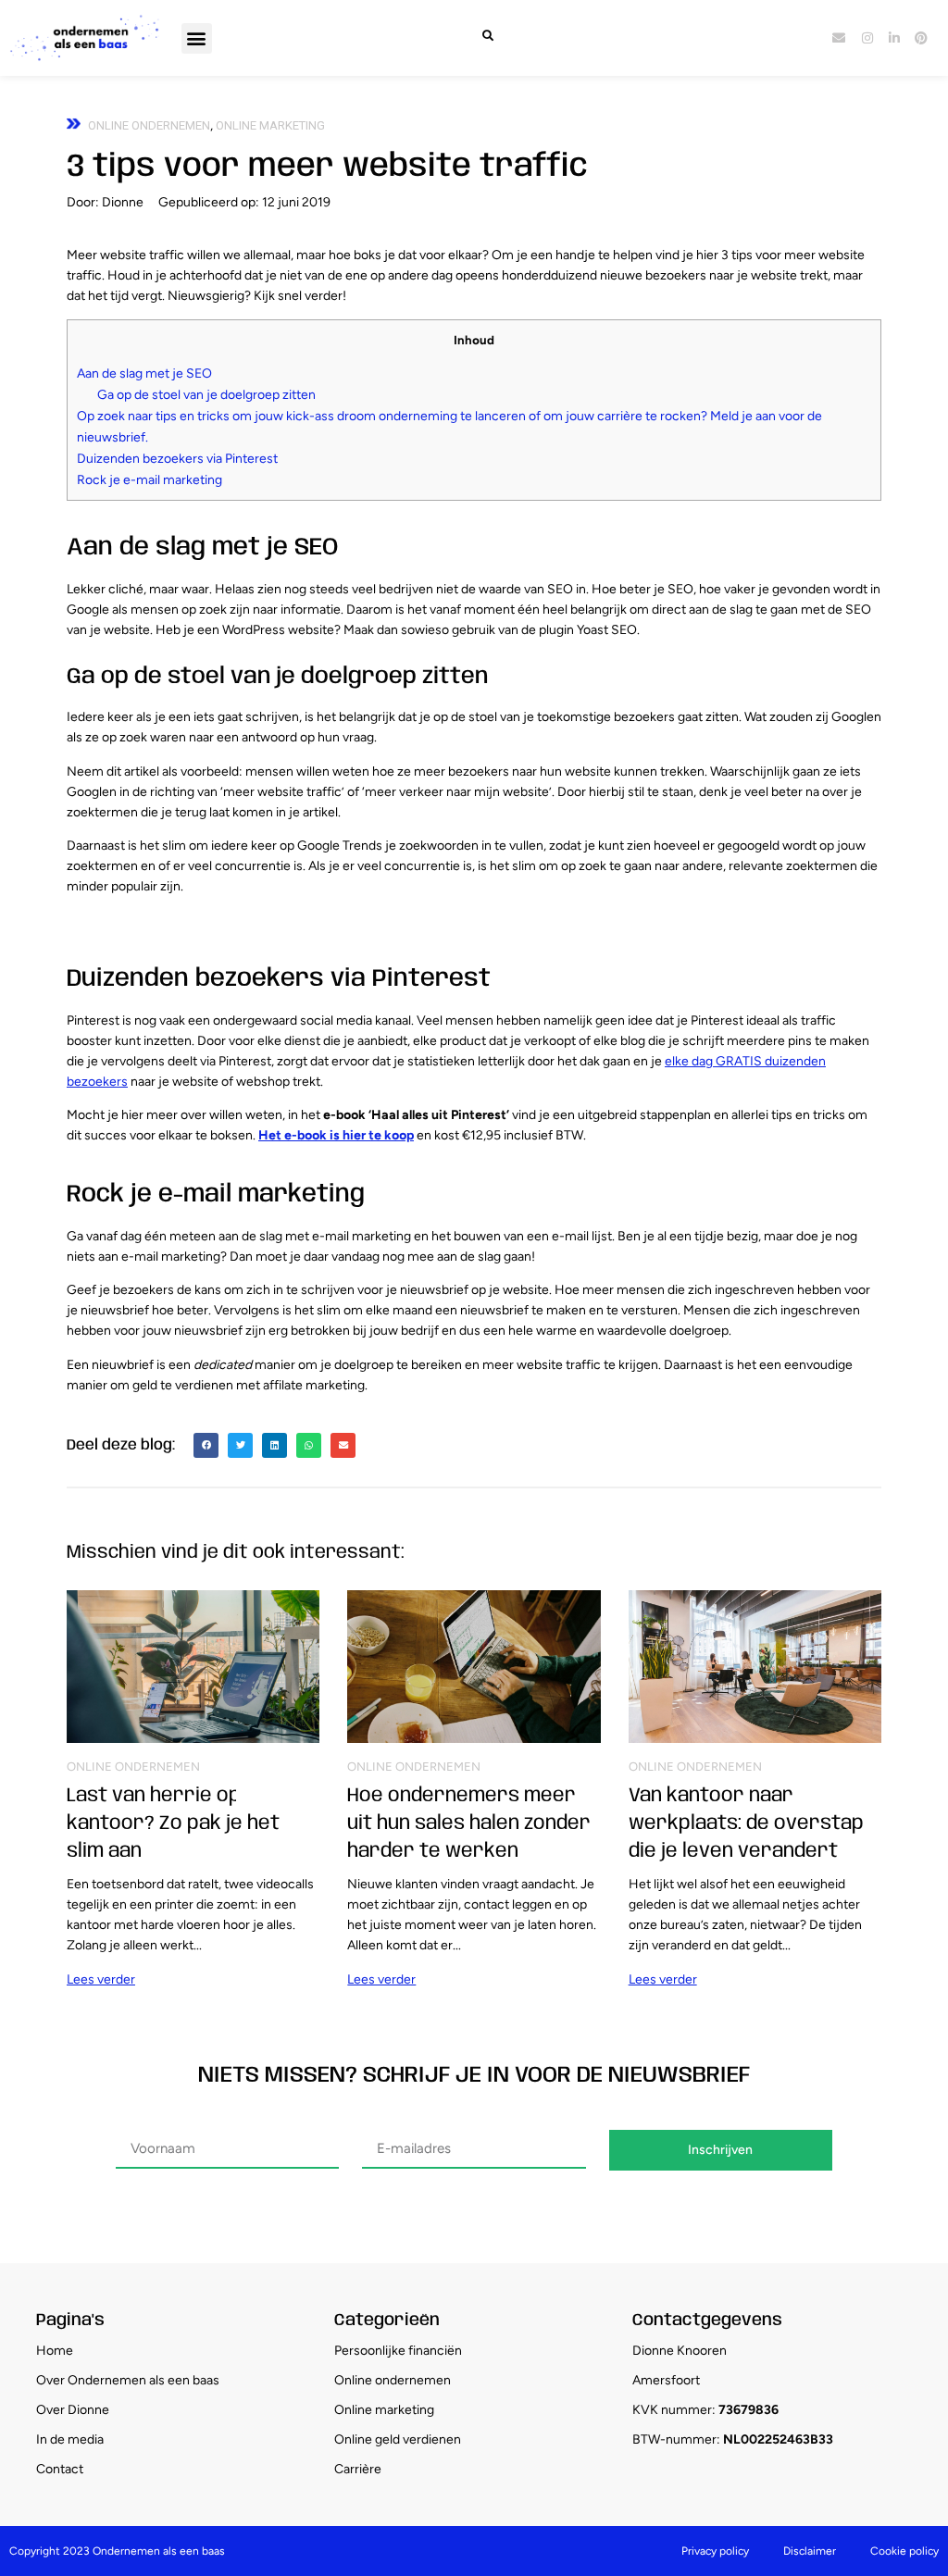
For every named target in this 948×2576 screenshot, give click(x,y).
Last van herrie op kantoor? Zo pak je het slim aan (173, 1823)
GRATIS (739, 1061)
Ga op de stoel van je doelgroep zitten (206, 395)
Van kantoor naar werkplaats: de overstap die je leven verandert (746, 1823)
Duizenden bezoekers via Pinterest (177, 459)
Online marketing (270, 125)
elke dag (690, 1061)
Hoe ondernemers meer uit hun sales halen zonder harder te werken (469, 1823)
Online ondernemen (149, 125)
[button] (197, 38)
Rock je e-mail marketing (150, 480)
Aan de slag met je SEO (144, 373)
